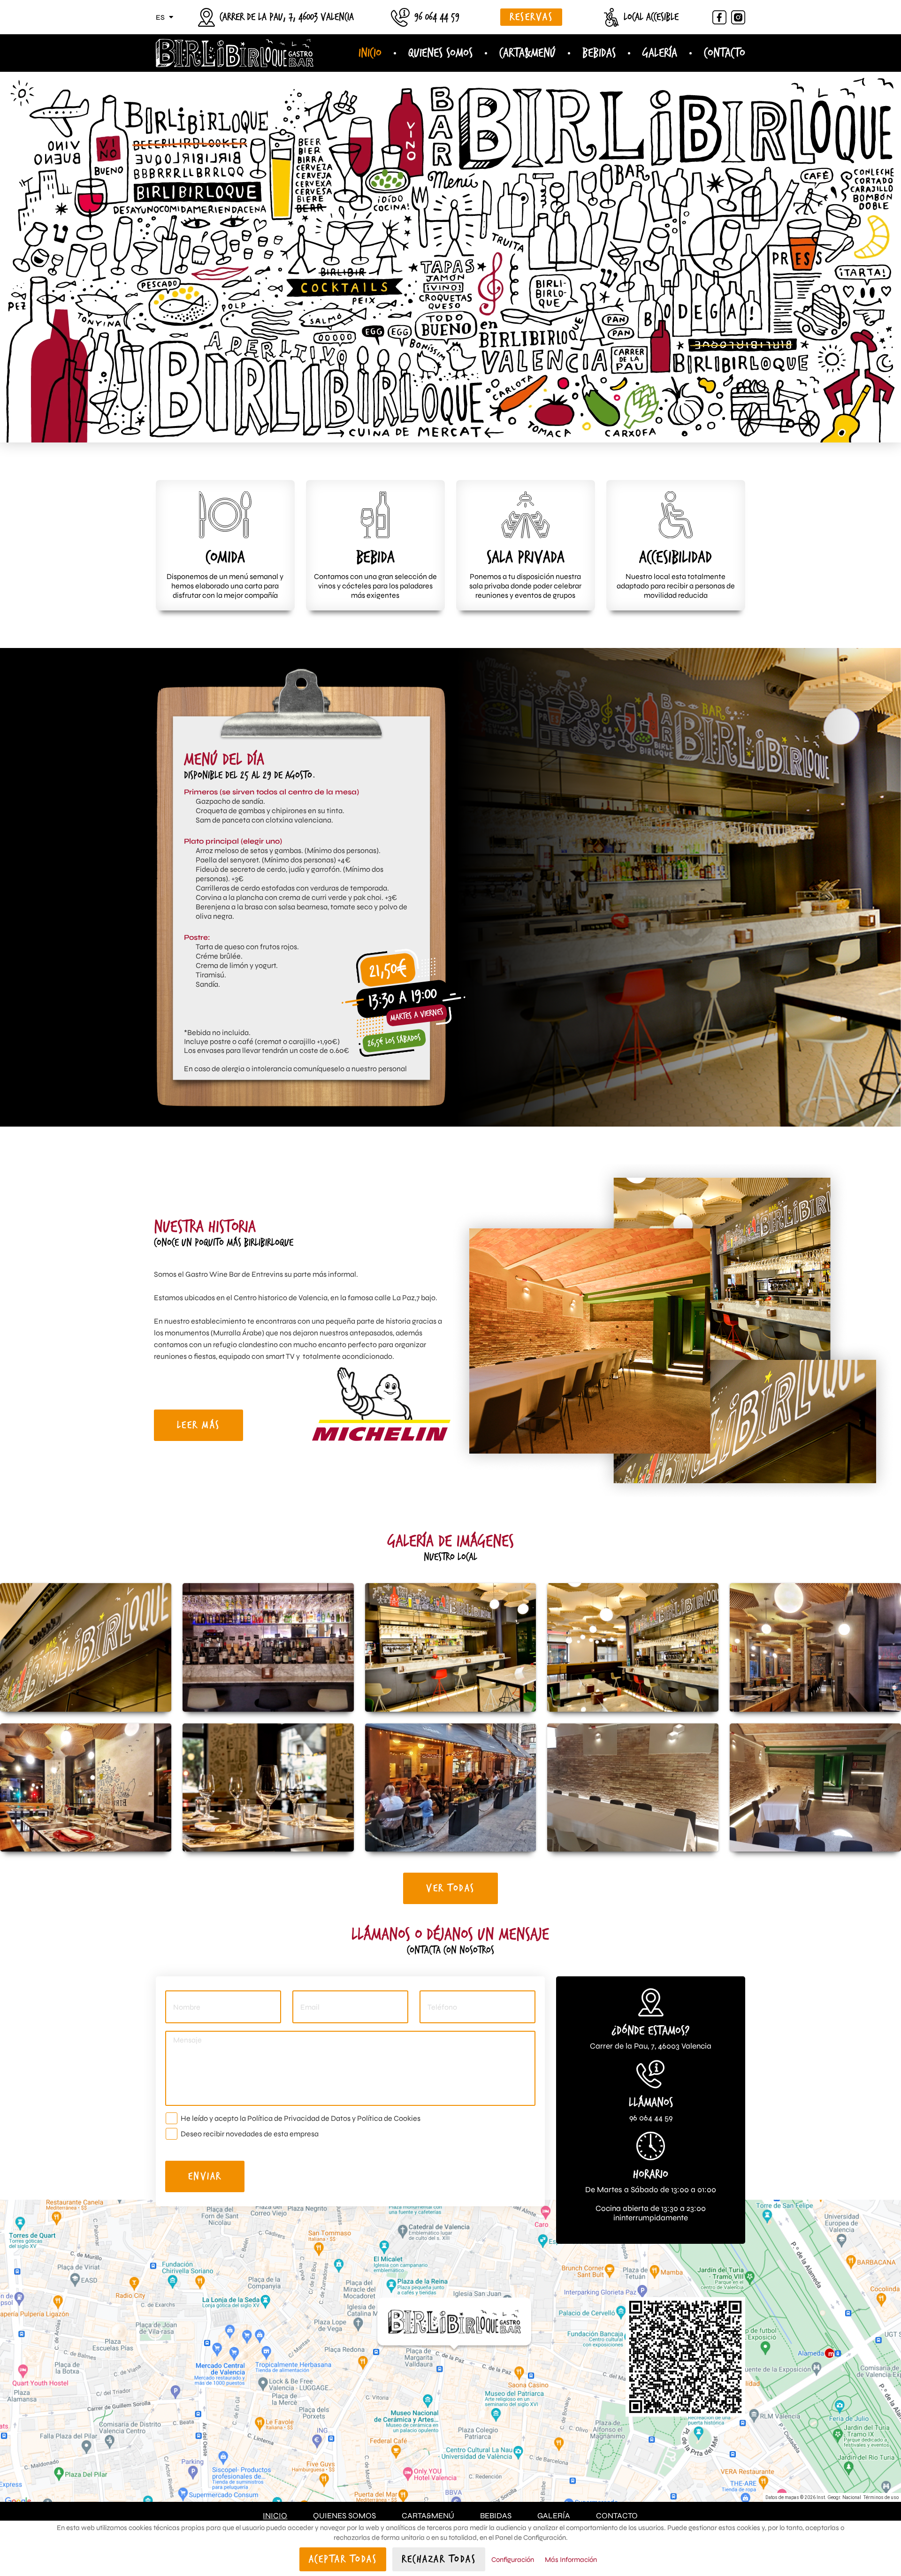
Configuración (513, 2560)
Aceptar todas (343, 2559)
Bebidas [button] (599, 53)
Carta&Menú (428, 2516)
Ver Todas (450, 1888)
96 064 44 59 (437, 17)
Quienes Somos (440, 53)
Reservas (531, 17)
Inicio (370, 53)
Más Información (571, 2560)
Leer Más (199, 1425)
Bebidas (496, 2516)
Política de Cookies (389, 2118)
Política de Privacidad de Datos (299, 2118)
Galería (660, 53)
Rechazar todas (439, 2559)
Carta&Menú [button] (527, 53)
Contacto (725, 53)
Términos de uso (881, 2497)
